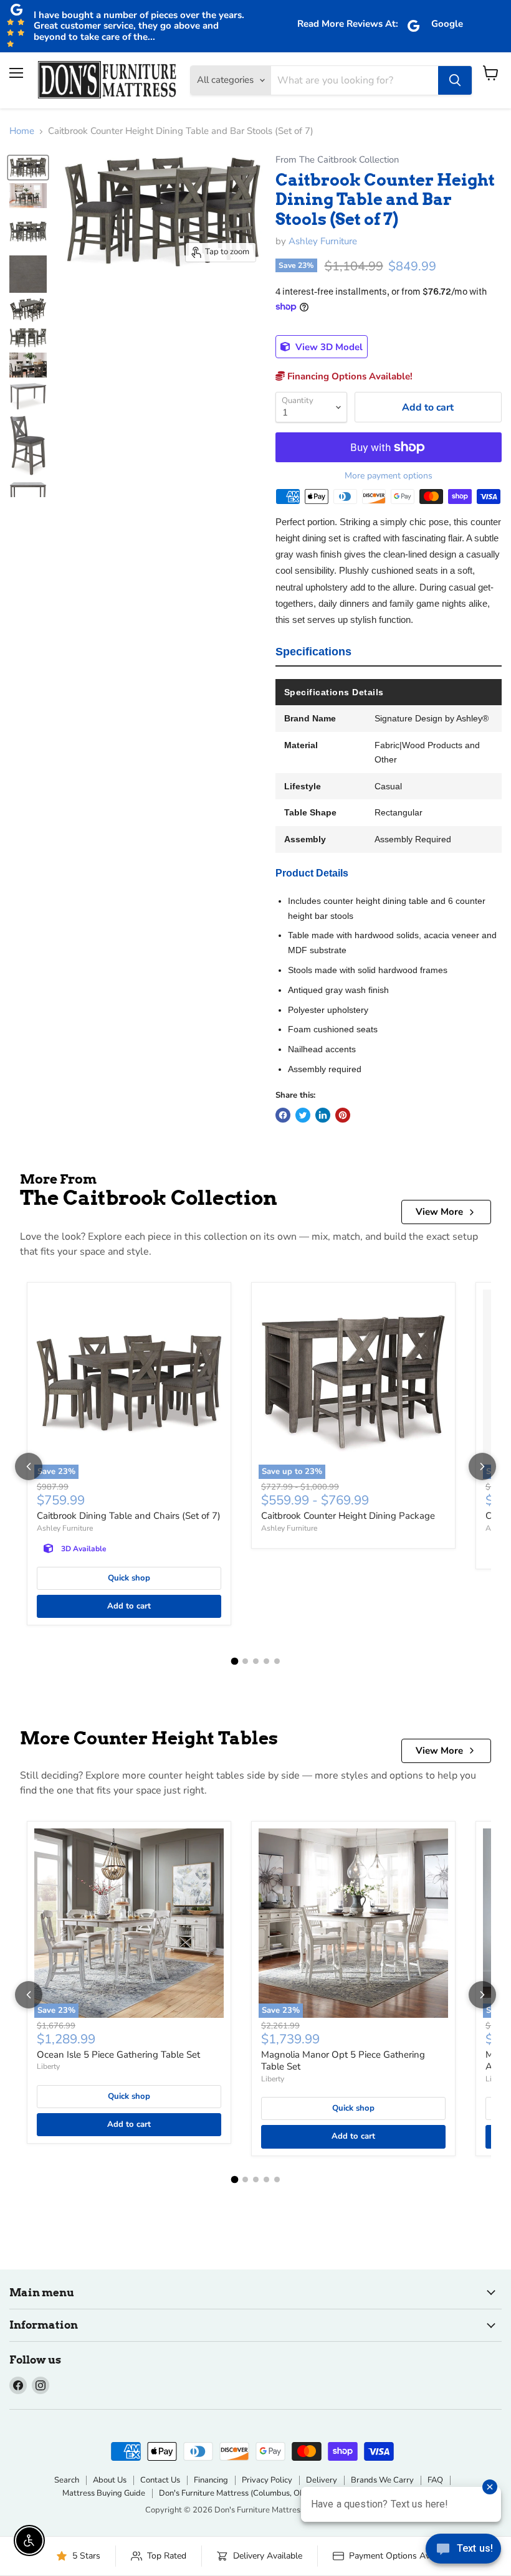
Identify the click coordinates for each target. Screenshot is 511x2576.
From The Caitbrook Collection (337, 160)
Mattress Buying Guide (104, 2493)
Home (22, 131)
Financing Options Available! (349, 376)
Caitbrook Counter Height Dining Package (348, 1516)
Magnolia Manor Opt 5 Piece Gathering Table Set (343, 2061)
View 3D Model (328, 347)
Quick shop (129, 1578)
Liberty (48, 2066)
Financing (211, 2480)
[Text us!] (463, 2551)
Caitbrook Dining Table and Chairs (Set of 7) (129, 1516)
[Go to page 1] (234, 1661)
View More (439, 1212)
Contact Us (160, 2480)
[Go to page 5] (277, 1661)
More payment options (389, 476)
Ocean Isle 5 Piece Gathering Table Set (118, 2055)
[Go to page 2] (245, 1661)
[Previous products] (29, 1466)
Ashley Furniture (323, 241)
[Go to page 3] (256, 1661)
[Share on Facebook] (283, 1115)
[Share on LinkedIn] (323, 1115)
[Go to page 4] (266, 1661)
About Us (110, 2480)
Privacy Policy (267, 2480)
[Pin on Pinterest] (343, 1115)
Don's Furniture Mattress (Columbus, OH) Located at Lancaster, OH (281, 2493)
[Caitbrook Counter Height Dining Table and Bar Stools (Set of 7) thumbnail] (28, 168)
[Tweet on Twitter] (303, 1115)
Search (67, 2480)
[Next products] (482, 1466)
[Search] (455, 80)
